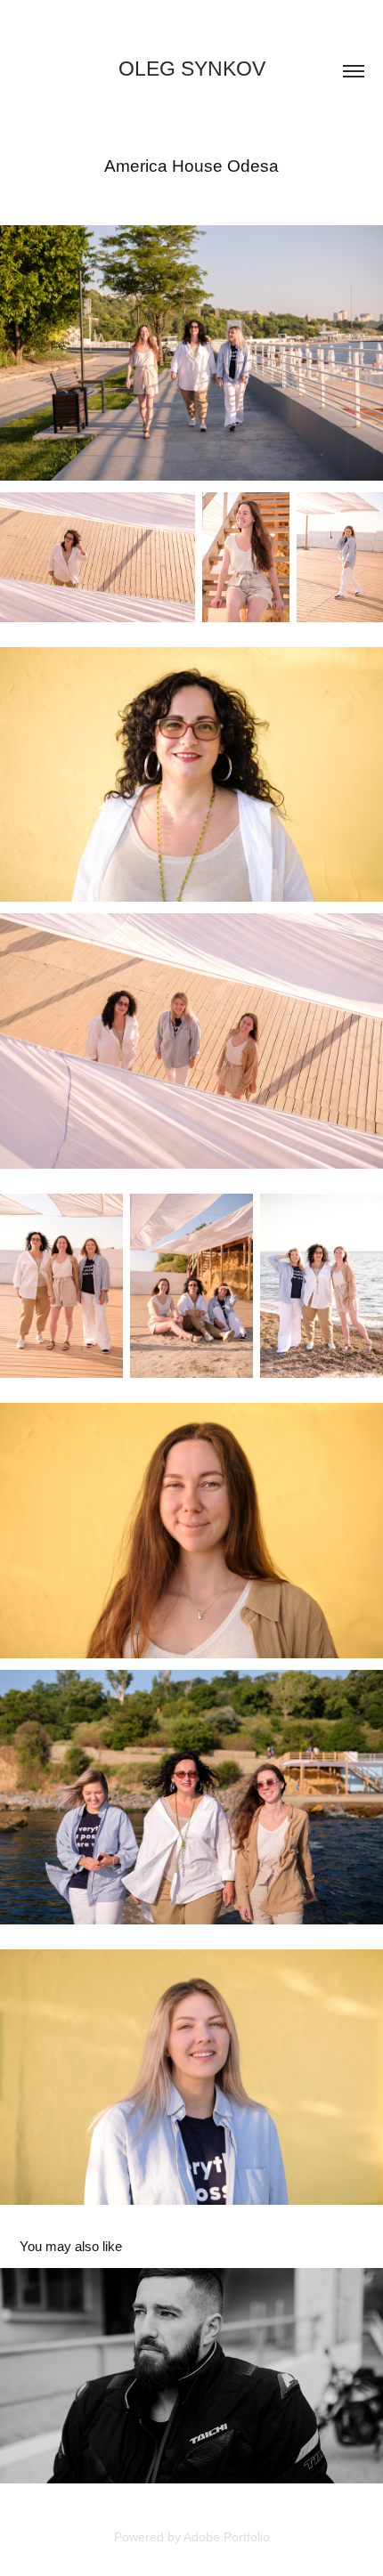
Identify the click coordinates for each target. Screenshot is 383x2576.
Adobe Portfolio (227, 2537)
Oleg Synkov (192, 69)
